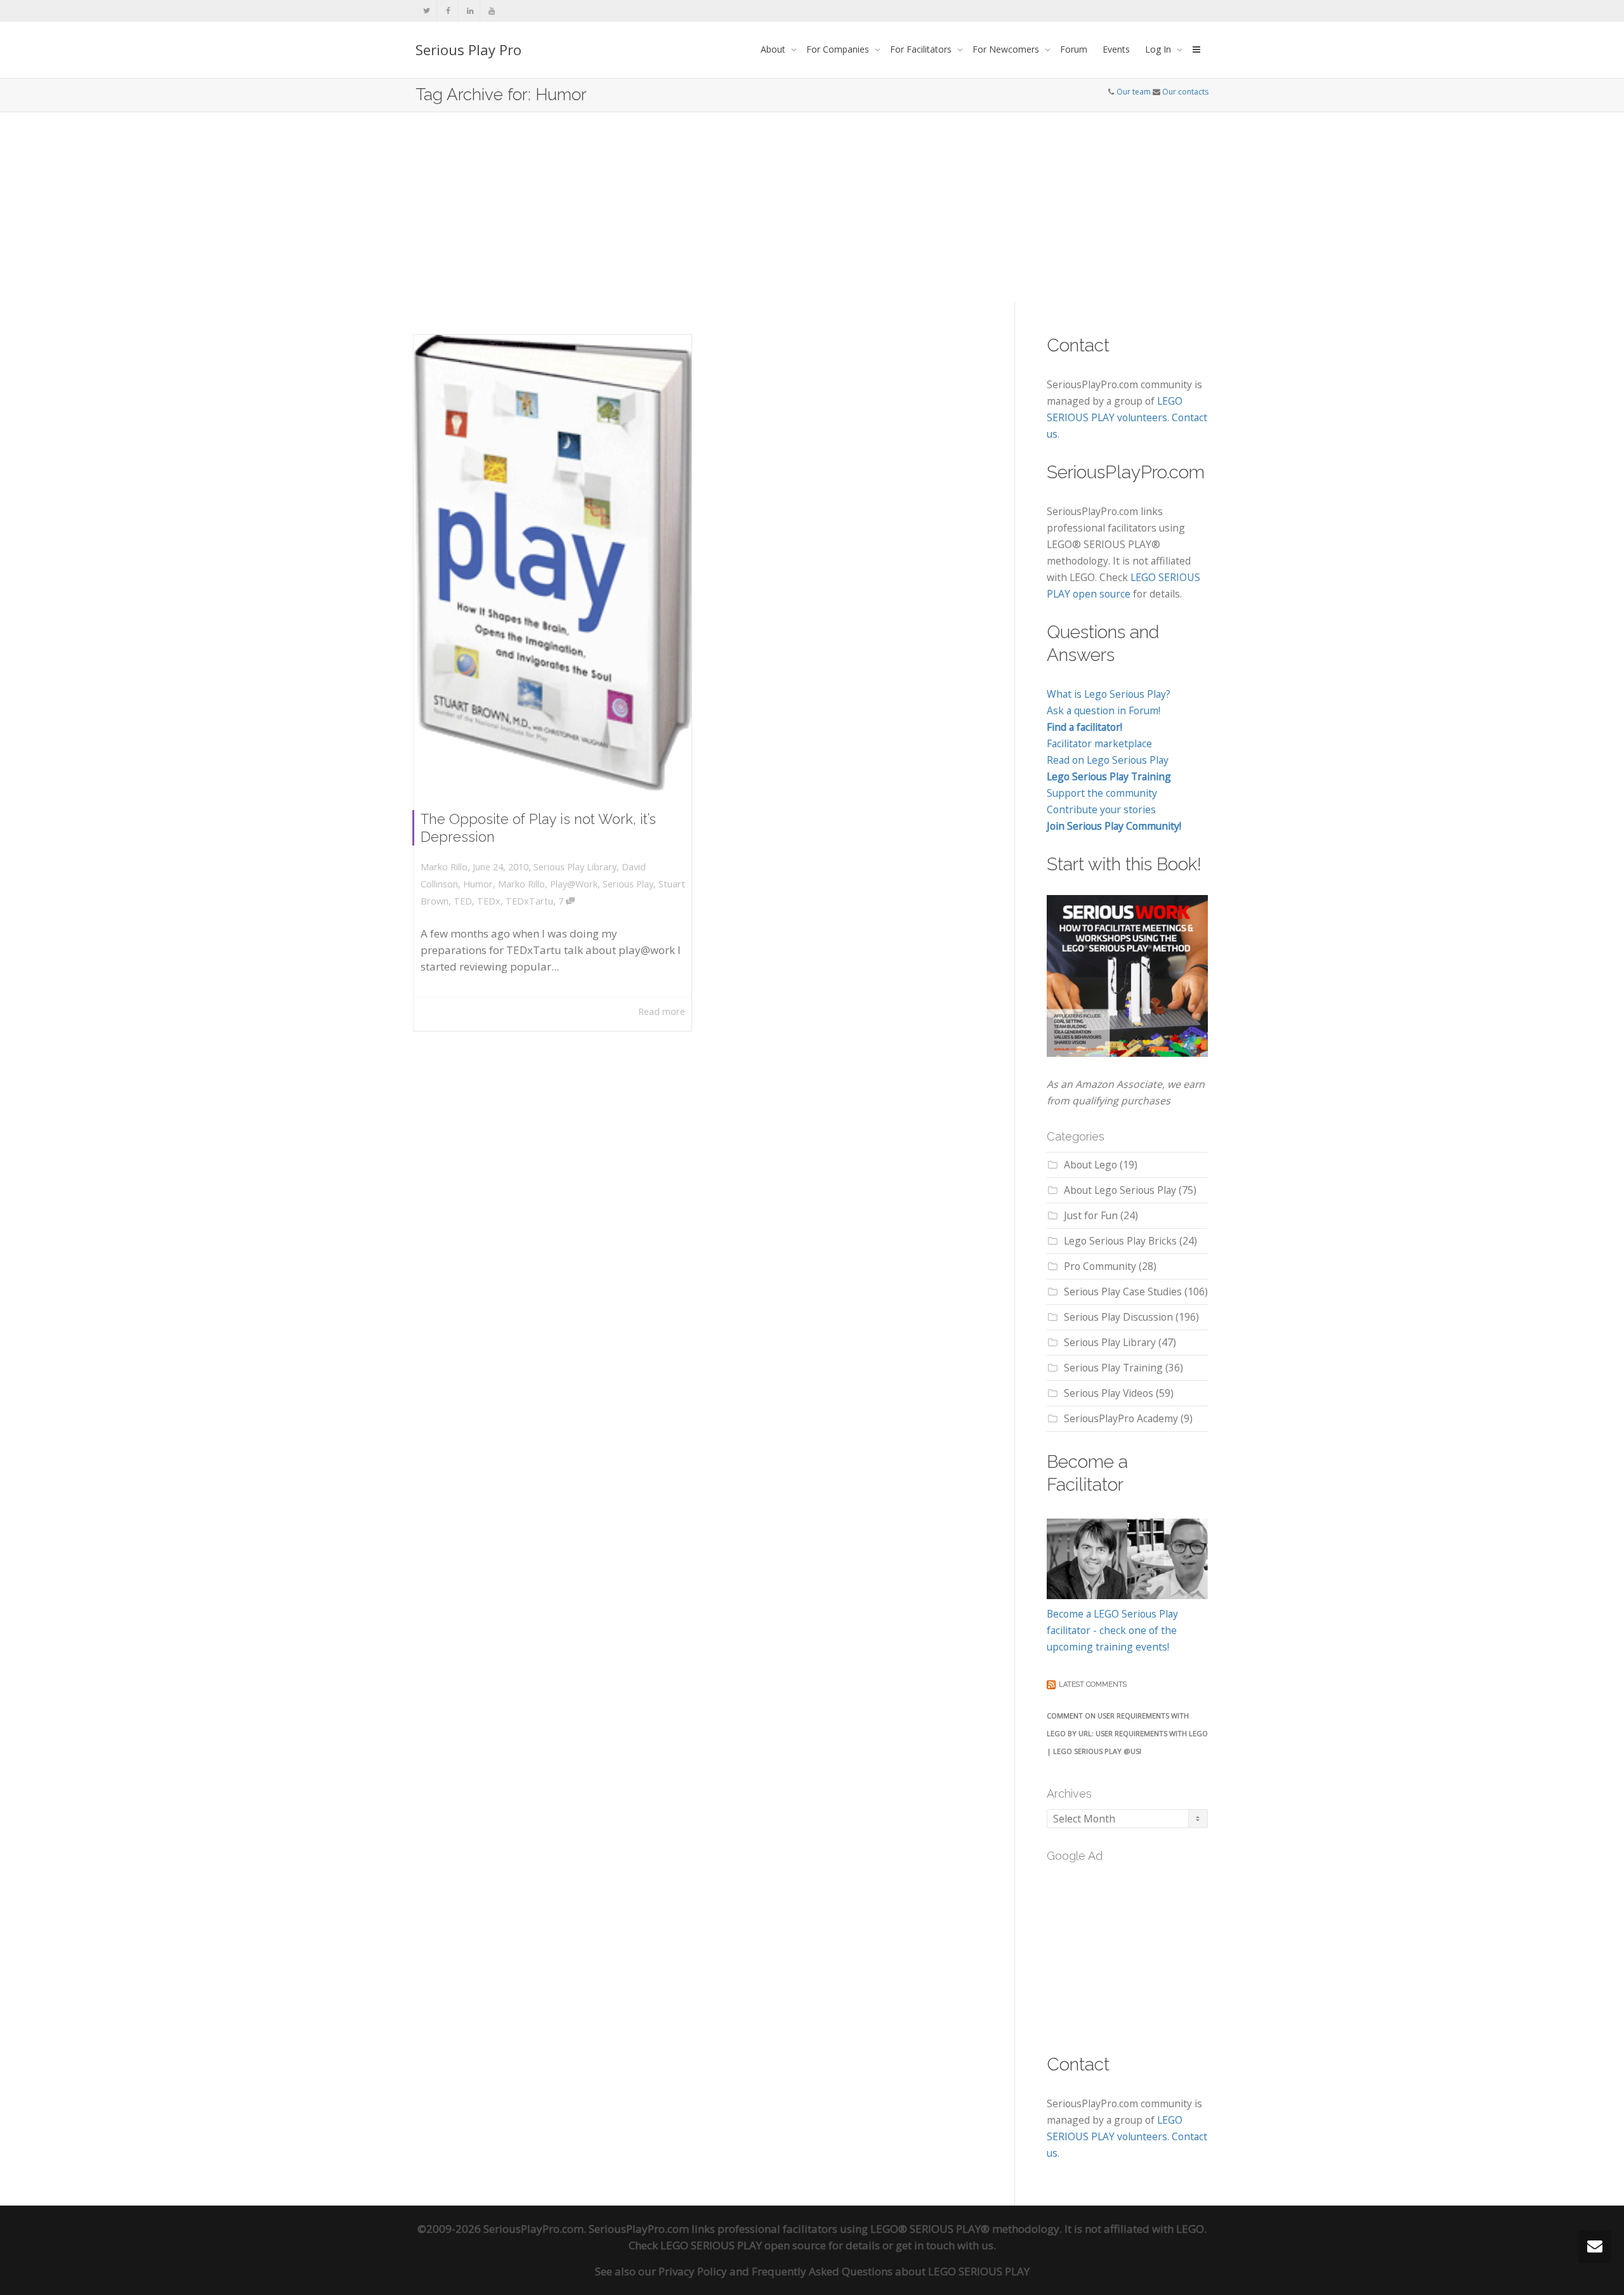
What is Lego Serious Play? (1109, 694)
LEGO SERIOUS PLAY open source (743, 2245)
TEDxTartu (529, 901)
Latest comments (1093, 1684)
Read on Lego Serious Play (1108, 760)
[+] (553, 563)
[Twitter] (427, 10)
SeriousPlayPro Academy (1121, 1418)
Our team (1134, 92)
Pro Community (1100, 1266)
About (774, 49)
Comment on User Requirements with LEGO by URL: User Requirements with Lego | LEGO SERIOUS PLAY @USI (1127, 1733)
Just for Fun (1091, 1215)
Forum (1074, 49)
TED (463, 901)
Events (1116, 49)
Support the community (1102, 793)
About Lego (1090, 1165)
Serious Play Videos (1109, 1393)
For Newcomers (1007, 49)
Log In (1159, 49)
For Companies (839, 49)
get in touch (925, 2245)
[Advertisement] (812, 207)
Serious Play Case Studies (1123, 1291)
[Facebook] (448, 10)
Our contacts (1185, 92)
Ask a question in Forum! (1103, 710)
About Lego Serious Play (1120, 1190)
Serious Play (628, 884)
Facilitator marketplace (1099, 743)
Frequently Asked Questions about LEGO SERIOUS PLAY (891, 2271)
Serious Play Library (575, 867)
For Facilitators (922, 49)
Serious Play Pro (468, 49)
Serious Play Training (1113, 1368)
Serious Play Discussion (1118, 1317)
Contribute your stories (1101, 809)
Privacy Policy (693, 2271)
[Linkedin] (470, 10)
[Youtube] (491, 10)
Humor (478, 884)
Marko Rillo (521, 884)
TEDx (489, 901)
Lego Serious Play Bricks (1120, 1241)
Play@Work (574, 884)
